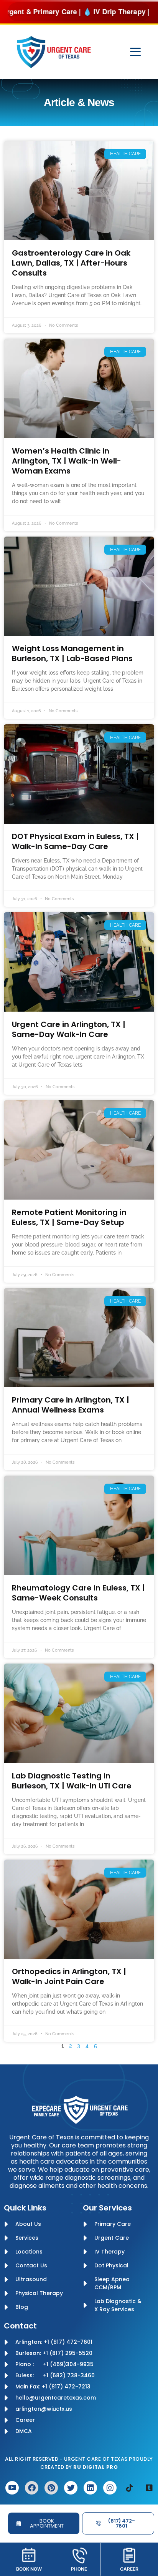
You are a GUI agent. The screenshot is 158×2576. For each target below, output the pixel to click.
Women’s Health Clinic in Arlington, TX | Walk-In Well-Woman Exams (67, 461)
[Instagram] (110, 2488)
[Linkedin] (90, 2488)
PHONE (79, 2569)
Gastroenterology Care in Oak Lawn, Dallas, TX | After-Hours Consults (71, 263)
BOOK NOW (29, 2569)
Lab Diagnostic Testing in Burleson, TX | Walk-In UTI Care (72, 1781)
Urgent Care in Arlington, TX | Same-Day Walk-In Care (69, 1029)
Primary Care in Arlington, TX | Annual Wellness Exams (71, 1405)
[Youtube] (12, 2488)
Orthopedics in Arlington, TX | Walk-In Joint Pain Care (69, 1976)
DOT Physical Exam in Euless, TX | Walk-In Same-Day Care (75, 841)
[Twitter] (71, 2488)
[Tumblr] (149, 2488)
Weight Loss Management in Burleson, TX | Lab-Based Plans (72, 653)
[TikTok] (129, 2488)
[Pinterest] (51, 2488)
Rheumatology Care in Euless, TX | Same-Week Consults (78, 1593)
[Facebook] (32, 2488)
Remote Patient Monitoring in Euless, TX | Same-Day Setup (69, 1217)
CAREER (129, 2569)
